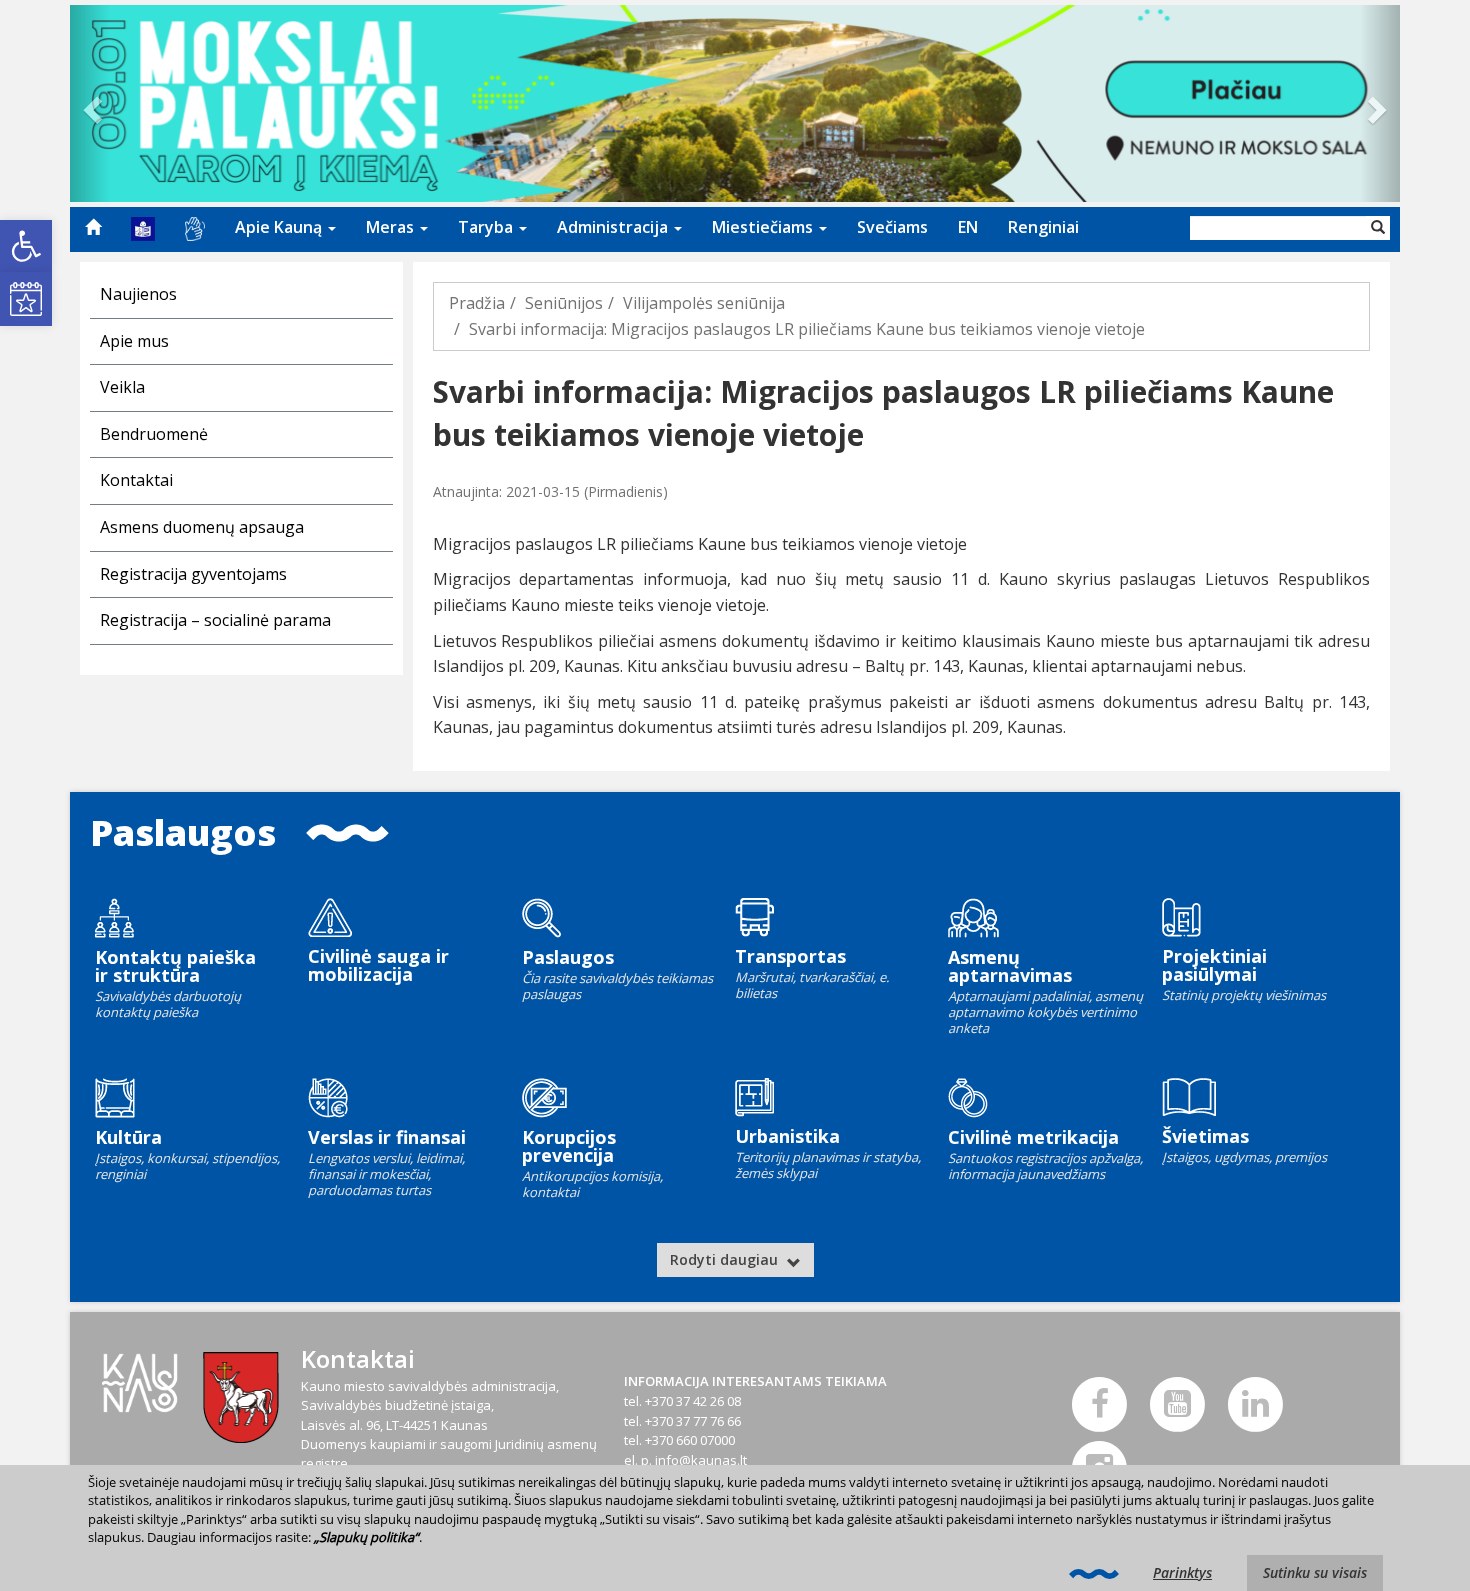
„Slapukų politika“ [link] (366, 1537)
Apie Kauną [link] (280, 227)
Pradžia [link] (477, 303)
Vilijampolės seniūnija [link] (704, 303)
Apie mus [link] (134, 341)
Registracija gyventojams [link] (193, 574)
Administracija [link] (614, 227)
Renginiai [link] (1043, 227)
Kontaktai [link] (136, 480)
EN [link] (968, 227)
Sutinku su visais (1315, 1572)
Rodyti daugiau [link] (726, 1259)
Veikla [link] (122, 387)
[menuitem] (93, 227)
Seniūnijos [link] (564, 303)
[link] (26, 246)
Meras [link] (392, 227)
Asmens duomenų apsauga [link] (202, 527)
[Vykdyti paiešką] (1378, 228)
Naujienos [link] (138, 294)
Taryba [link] (487, 227)
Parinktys (1182, 1572)
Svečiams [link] (892, 227)
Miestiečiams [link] (764, 227)
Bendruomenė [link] (154, 434)
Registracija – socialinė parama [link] (215, 620)
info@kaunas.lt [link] (701, 1460)
